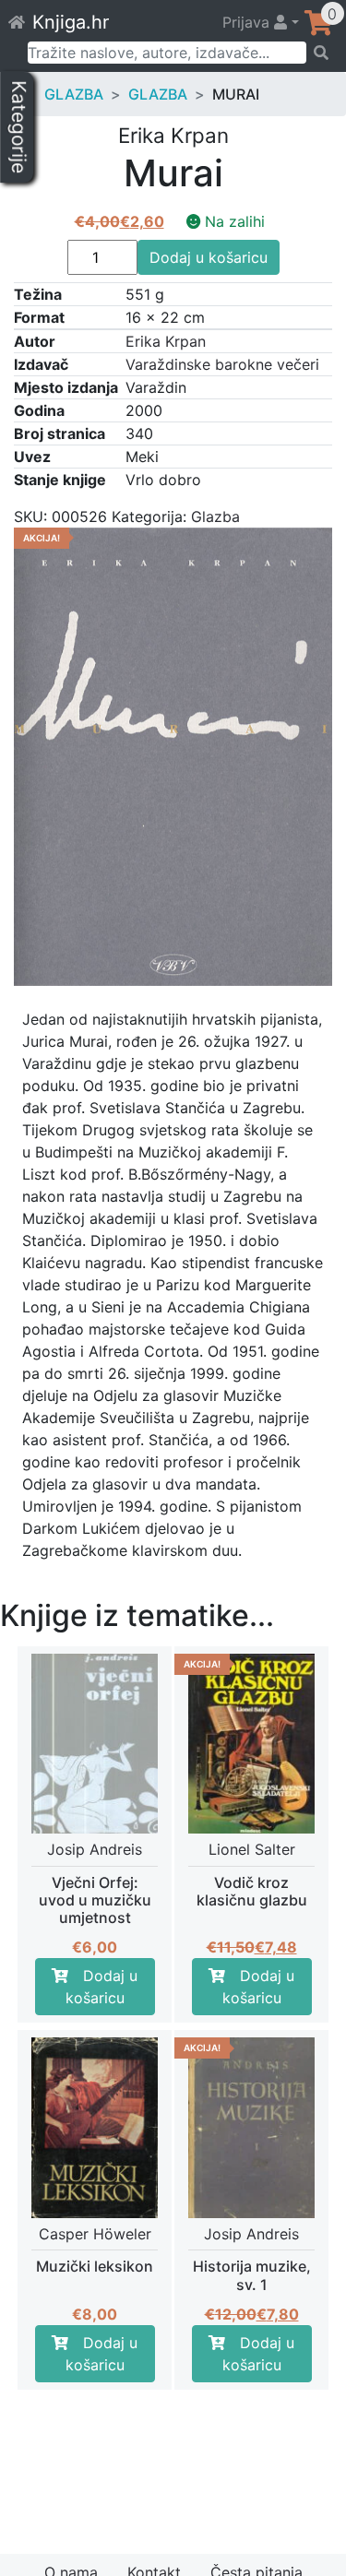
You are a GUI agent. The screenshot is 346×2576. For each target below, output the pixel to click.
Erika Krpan (166, 341)
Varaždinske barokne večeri (222, 364)
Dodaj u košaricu (209, 257)
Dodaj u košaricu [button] (102, 1987)
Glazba (74, 94)
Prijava (248, 22)
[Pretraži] (320, 53)
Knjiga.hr (71, 22)
